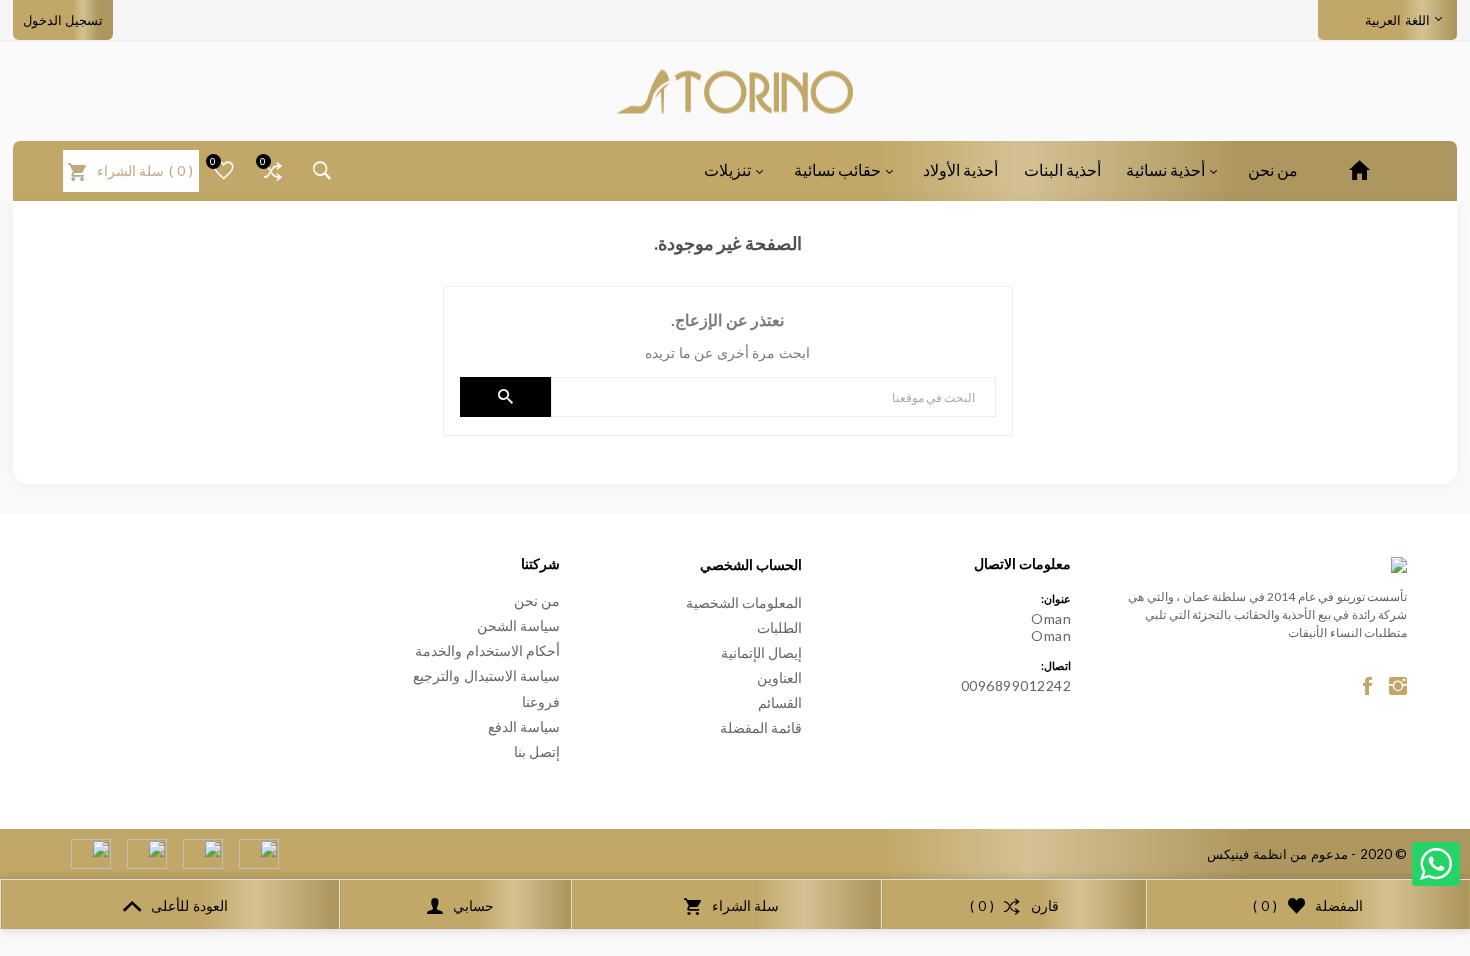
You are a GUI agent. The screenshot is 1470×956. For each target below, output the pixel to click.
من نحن (1273, 169)
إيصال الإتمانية (762, 652)
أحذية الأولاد (960, 169)
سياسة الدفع (524, 726)
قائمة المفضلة (761, 727)
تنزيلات (727, 169)
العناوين (779, 677)
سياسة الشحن (519, 625)
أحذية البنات (1062, 169)
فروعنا (541, 701)
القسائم (780, 702)
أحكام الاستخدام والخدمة (487, 650)
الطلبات (779, 627)
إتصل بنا (537, 751)
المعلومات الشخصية (744, 602)
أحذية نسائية (1165, 169)
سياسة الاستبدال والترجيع (486, 675)
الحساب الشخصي (751, 564)
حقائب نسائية (837, 169)
